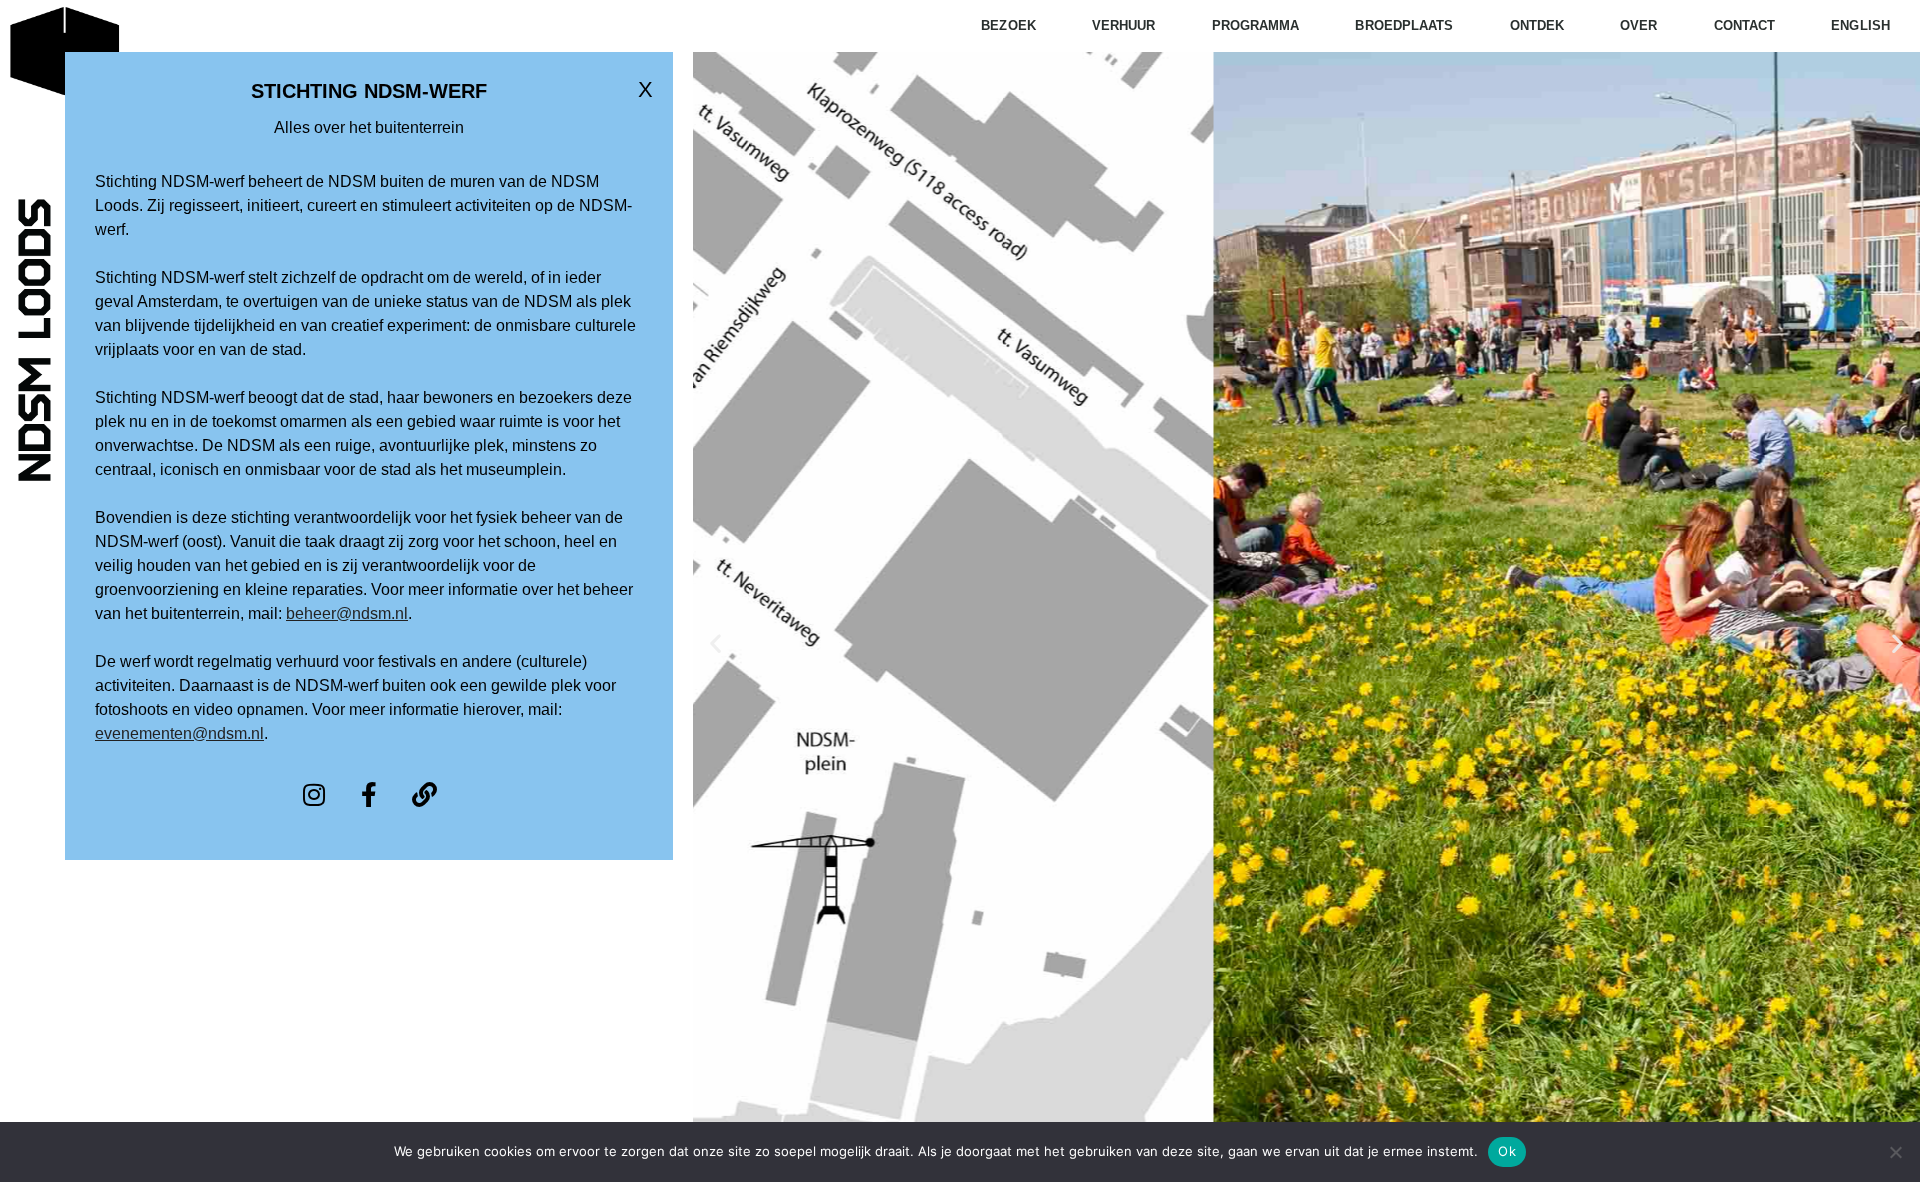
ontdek (1537, 25)
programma (1256, 25)
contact (1745, 25)
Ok (1507, 1151)
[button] (715, 643)
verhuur (1124, 25)
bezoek (1008, 25)
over (1638, 25)
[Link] (424, 795)
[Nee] (1895, 1152)
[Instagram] (314, 795)
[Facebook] (369, 795)
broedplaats (1404, 25)
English (1860, 25)
